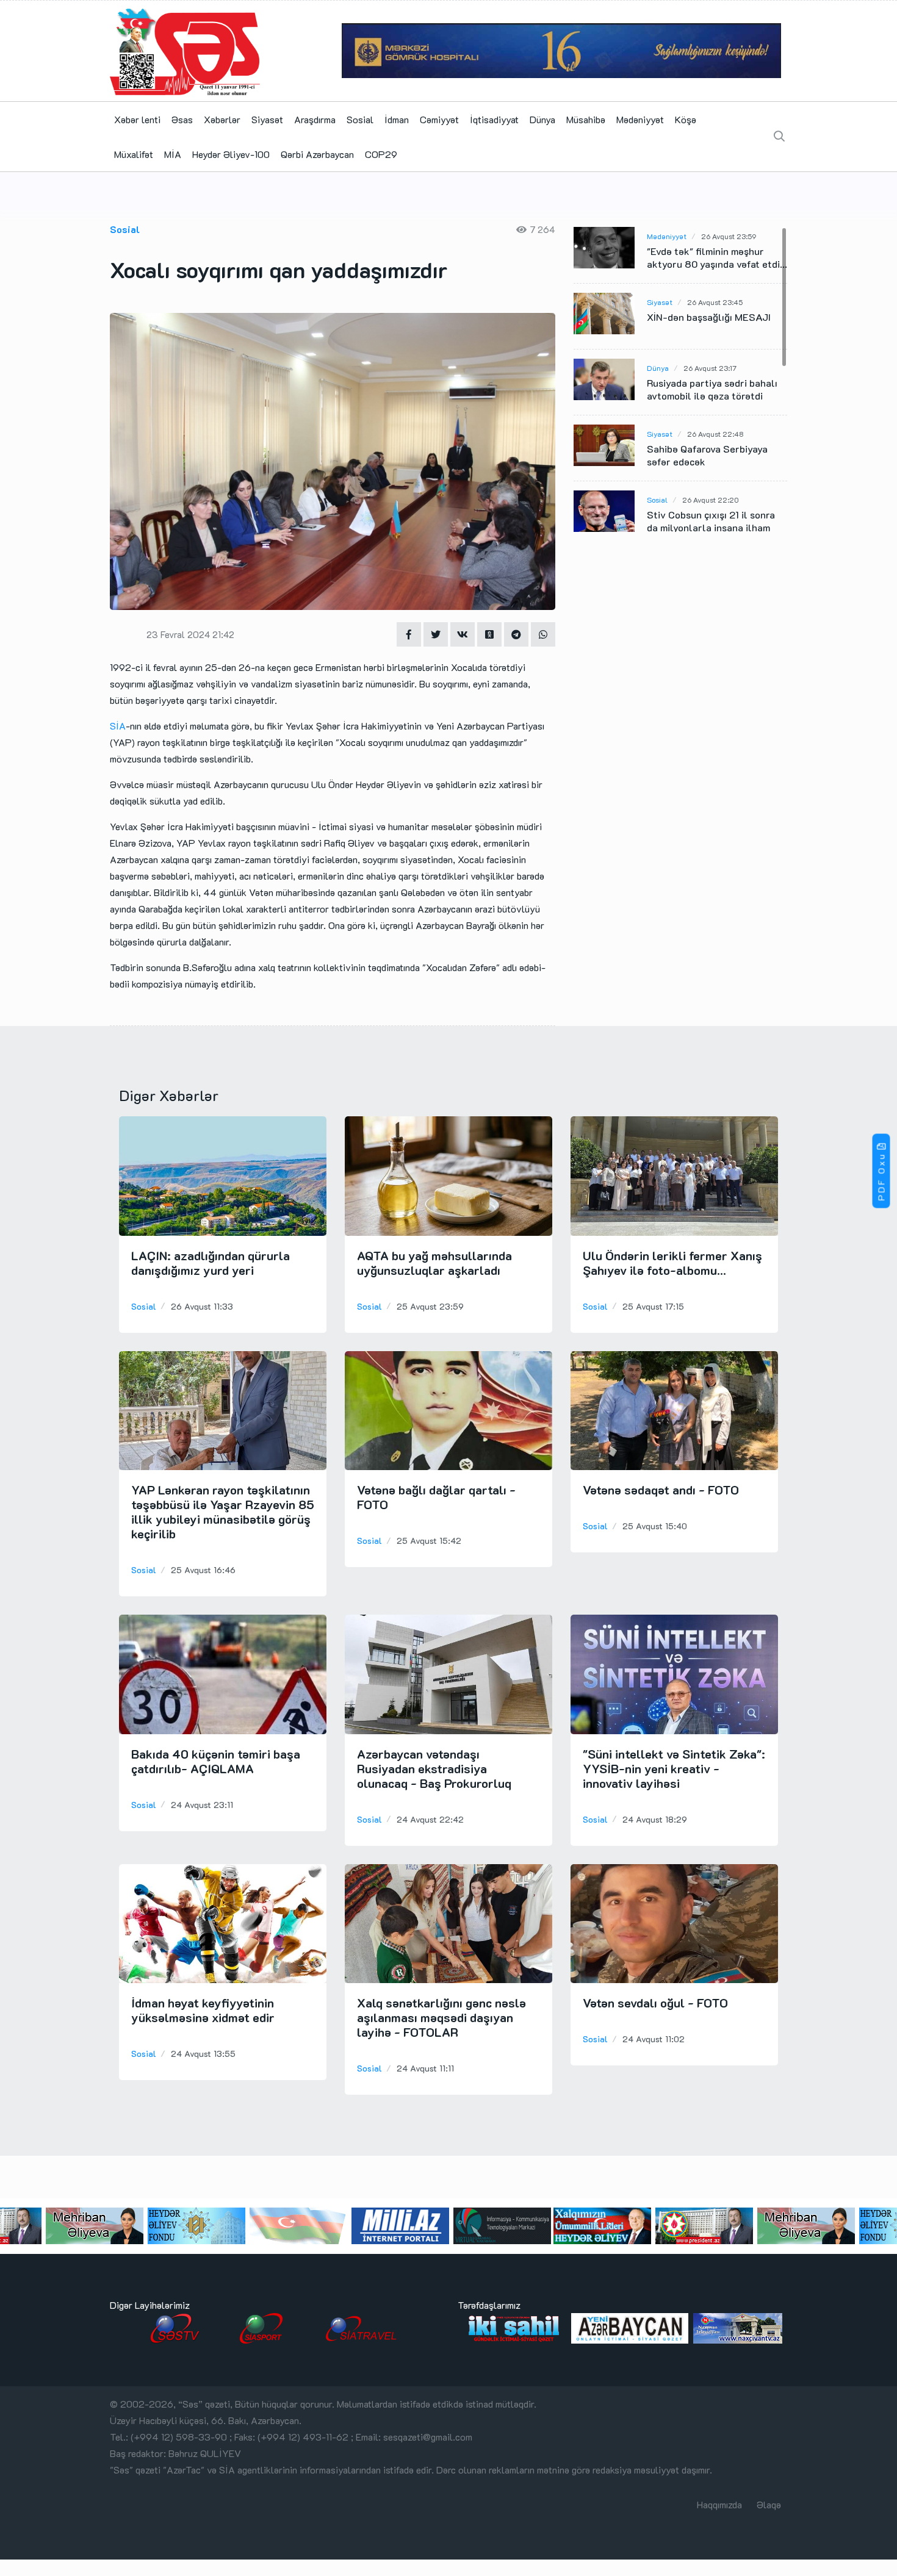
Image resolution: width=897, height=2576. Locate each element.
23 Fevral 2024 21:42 (190, 634)
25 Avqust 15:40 (655, 1526)
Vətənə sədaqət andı (661, 1490)
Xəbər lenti (137, 119)
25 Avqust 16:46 (203, 1570)
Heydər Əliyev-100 (231, 154)
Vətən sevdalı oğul (655, 2003)
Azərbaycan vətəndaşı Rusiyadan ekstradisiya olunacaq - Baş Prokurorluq (434, 1768)
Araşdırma (315, 119)
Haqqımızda (719, 2504)
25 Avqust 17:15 (653, 1306)
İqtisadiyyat (494, 119)
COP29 (381, 154)
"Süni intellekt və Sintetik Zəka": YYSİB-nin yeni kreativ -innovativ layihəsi (674, 1768)
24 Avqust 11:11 (425, 2068)
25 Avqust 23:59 (430, 1306)
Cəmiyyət (439, 119)
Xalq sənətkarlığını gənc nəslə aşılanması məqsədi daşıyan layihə (441, 2017)
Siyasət (267, 119)
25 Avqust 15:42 (429, 1541)
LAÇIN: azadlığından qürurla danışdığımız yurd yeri (211, 1263)
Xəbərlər (222, 119)
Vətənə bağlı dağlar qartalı (436, 1497)
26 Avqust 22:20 (711, 500)
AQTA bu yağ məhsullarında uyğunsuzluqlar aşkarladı (434, 1263)
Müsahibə (586, 119)
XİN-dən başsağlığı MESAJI (709, 317)
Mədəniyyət (640, 119)
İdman (397, 119)
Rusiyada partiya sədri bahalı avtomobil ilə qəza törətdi (712, 389)
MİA (173, 154)
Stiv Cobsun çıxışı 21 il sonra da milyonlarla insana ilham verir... (711, 527)
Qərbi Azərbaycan (317, 154)
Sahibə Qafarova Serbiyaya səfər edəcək (707, 455)
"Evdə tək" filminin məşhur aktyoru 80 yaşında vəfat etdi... (717, 257)
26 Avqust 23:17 (710, 368)
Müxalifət (134, 154)
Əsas (182, 119)
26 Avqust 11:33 (202, 1306)
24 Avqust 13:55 (203, 2054)
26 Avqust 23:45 (715, 302)
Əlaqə (769, 2504)
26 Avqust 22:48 (715, 434)
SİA (118, 726)
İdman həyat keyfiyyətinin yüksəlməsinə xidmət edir (203, 2010)
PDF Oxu (881, 1177)
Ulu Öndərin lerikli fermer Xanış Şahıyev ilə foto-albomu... (672, 1263)
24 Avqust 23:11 (202, 1805)
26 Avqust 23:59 (729, 236)
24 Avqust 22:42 (430, 1819)
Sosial (360, 119)
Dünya (542, 119)
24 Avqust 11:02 (654, 2039)
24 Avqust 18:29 (655, 1819)
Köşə (686, 119)
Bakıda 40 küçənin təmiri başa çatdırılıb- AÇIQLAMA (216, 1761)
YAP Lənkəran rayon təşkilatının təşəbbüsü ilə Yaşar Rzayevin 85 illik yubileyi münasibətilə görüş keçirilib (223, 1512)
